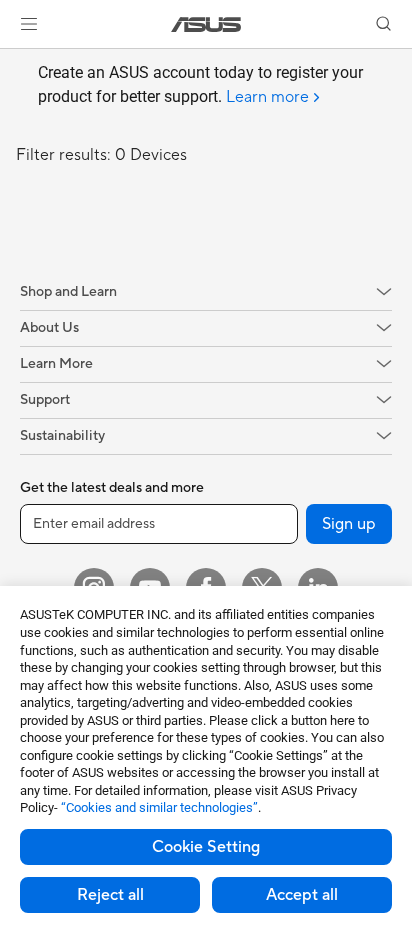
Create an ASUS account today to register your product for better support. (200, 85)
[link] (206, 24)
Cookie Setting (206, 847)
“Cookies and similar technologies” (159, 807)
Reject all (110, 895)
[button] (29, 24)
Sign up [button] (349, 524)
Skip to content (12, 61)
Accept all (302, 895)
